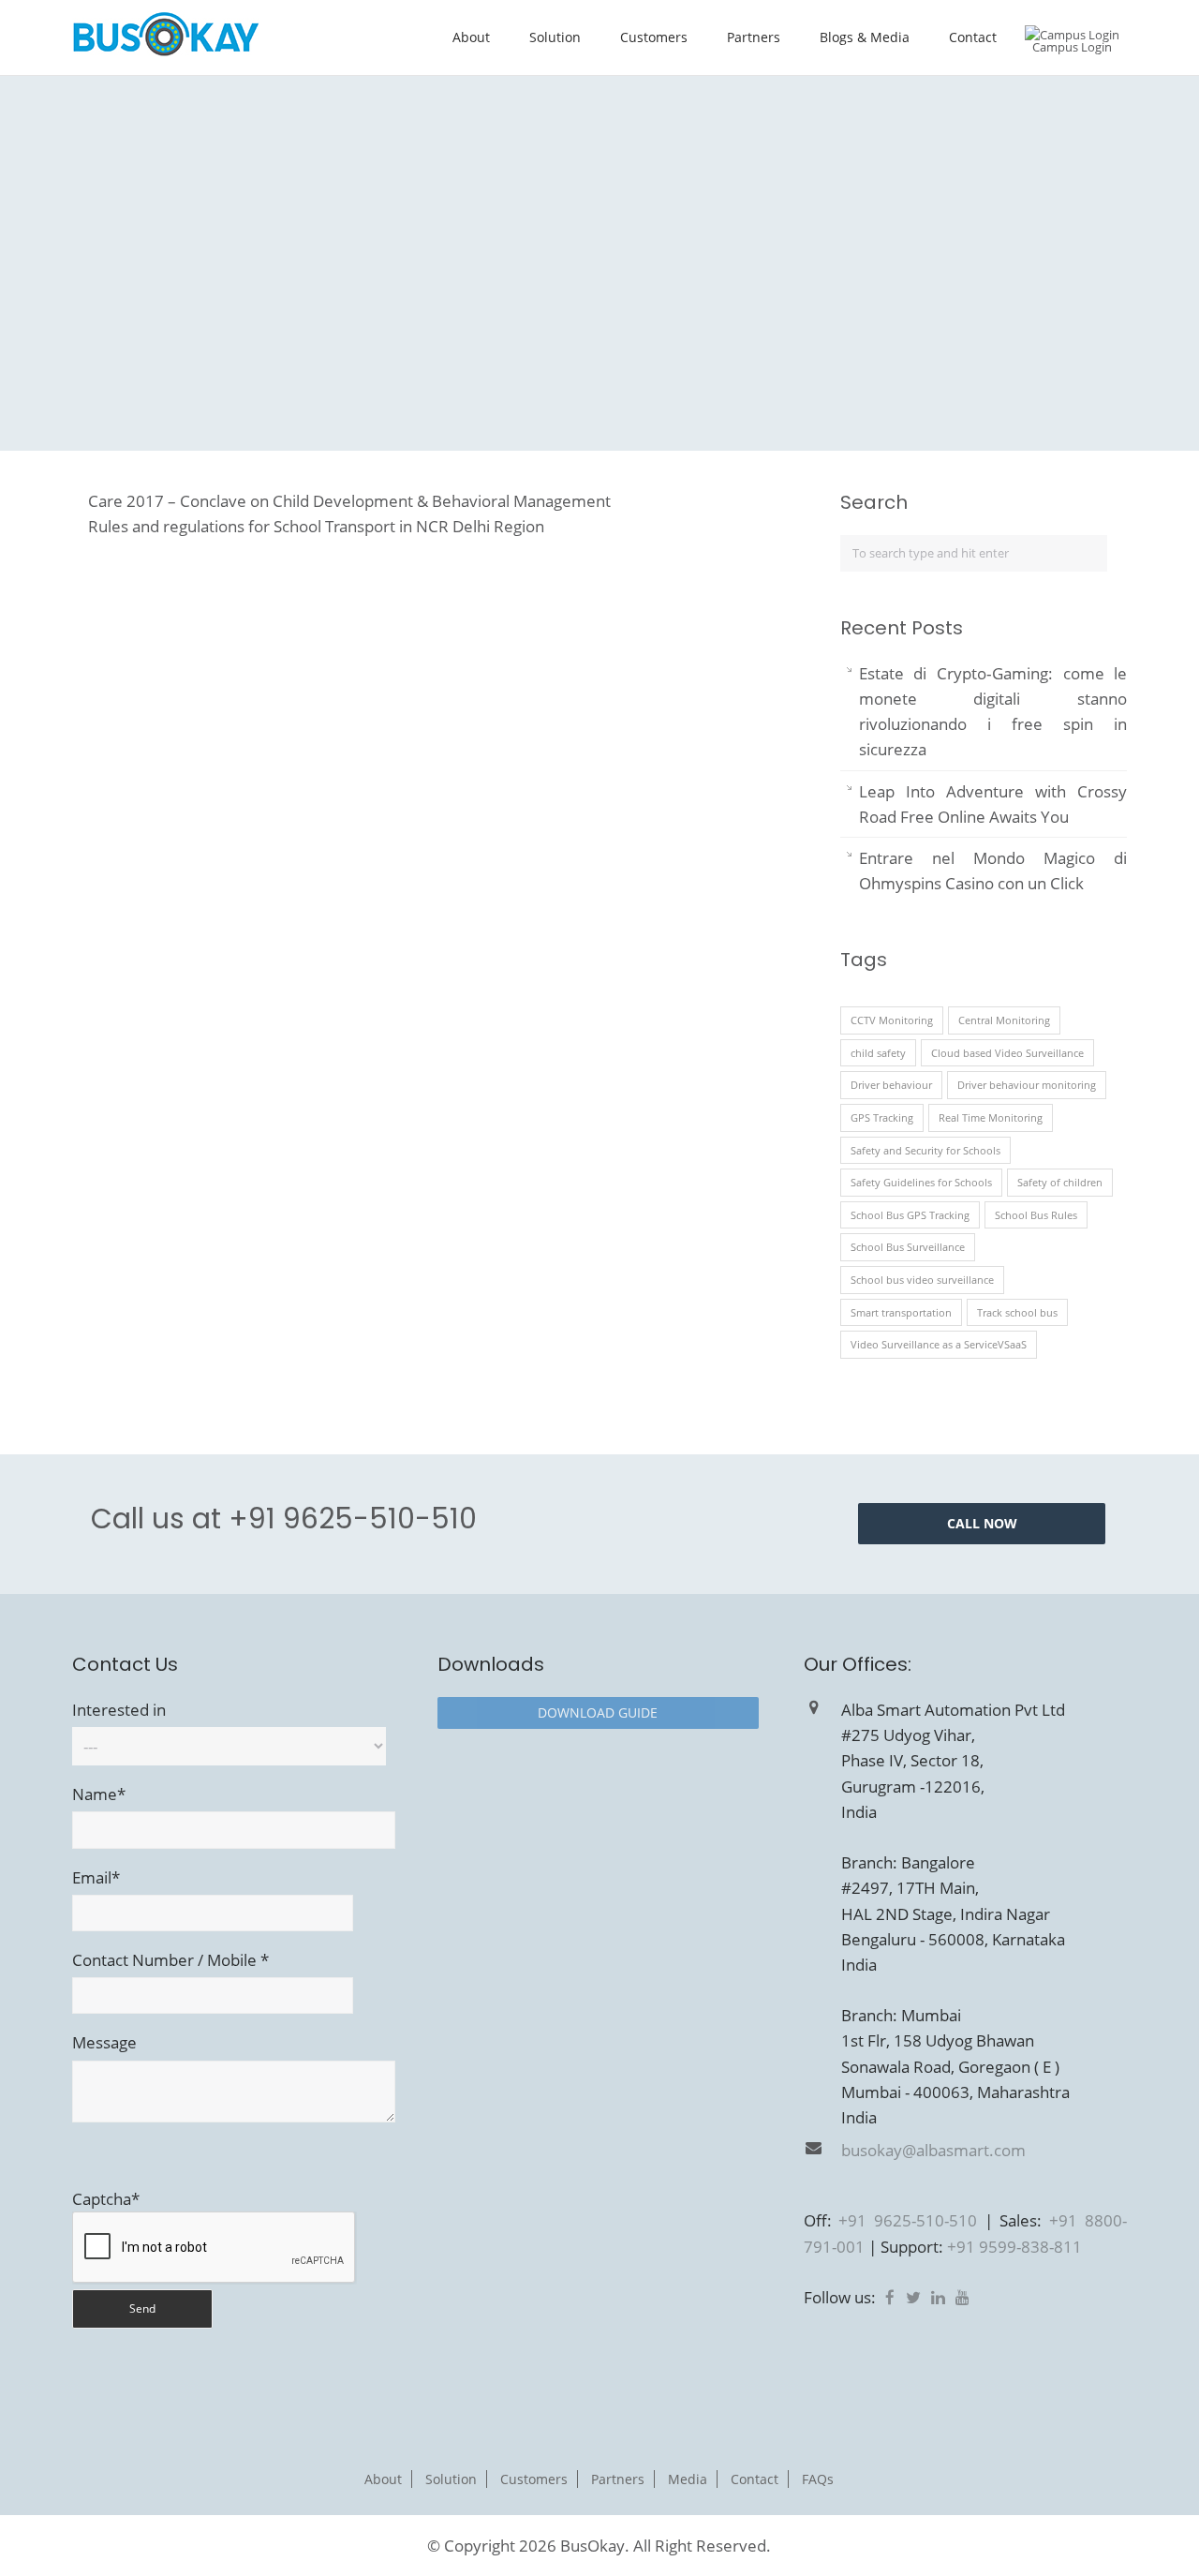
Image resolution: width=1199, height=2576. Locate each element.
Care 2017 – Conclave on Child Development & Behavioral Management (349, 501)
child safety (878, 1053)
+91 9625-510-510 (353, 1519)
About (471, 37)
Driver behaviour (891, 1085)
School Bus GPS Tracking (910, 1215)
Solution (555, 37)
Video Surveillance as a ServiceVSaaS (939, 1344)
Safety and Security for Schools (925, 1150)
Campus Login (1072, 47)
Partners (754, 37)
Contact (973, 37)
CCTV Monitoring (892, 1020)
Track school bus (1017, 1312)
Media (688, 2479)
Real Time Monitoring (991, 1117)
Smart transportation (901, 1312)
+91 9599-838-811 (1014, 2247)
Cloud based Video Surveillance (1007, 1053)
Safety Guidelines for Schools (921, 1182)
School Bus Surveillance (908, 1247)
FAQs (818, 2479)
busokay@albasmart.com (933, 2150)
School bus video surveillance (922, 1280)
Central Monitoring (1004, 1020)
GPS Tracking (882, 1117)
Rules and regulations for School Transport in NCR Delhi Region (316, 526)
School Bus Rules (1036, 1215)
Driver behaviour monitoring (1027, 1085)
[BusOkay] (166, 51)
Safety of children (1060, 1182)
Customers (654, 37)
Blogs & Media (865, 37)
